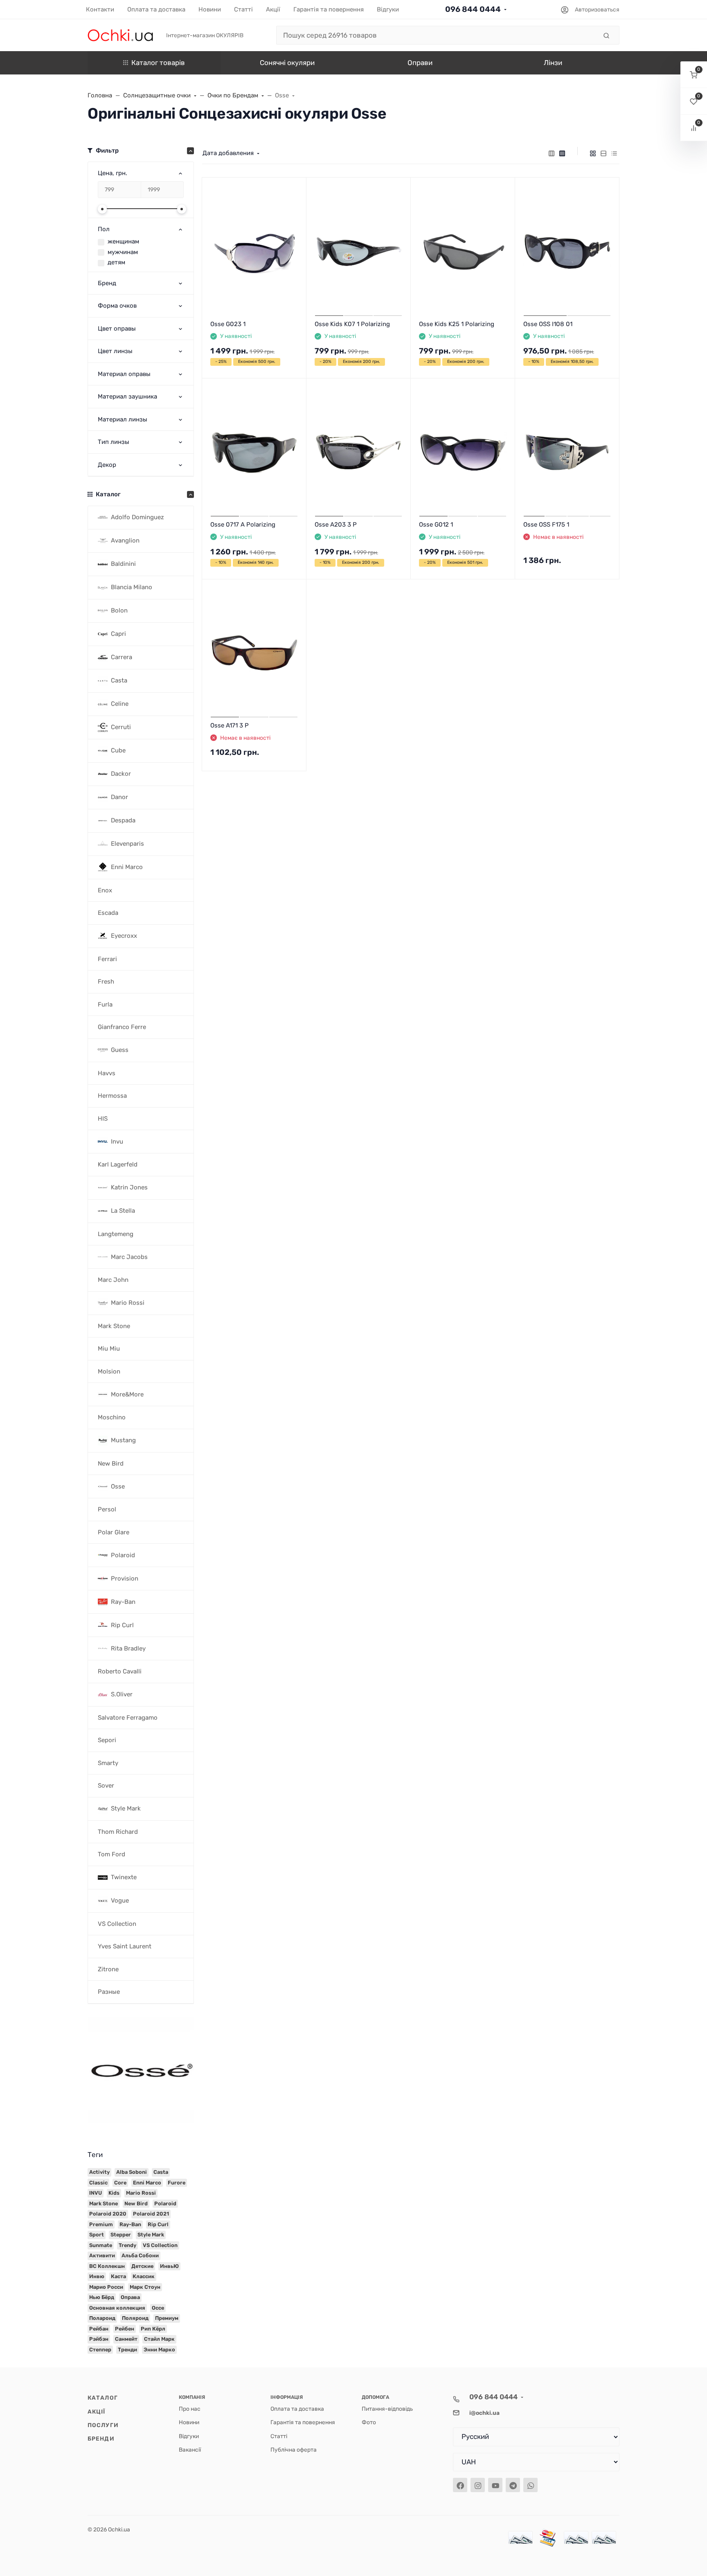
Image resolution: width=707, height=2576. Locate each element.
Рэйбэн (99, 2339)
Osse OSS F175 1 (546, 525)
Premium (101, 2224)
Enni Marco (147, 2183)
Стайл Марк (159, 2339)
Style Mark (151, 2235)
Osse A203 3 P (336, 525)
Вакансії (190, 2450)
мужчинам (123, 252)
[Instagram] (478, 2485)
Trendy (127, 2245)
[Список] (603, 153)
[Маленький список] (552, 153)
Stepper (121, 2235)
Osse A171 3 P (230, 725)
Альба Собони (140, 2255)
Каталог (103, 2398)
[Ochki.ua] (120, 35)
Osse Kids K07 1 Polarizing (352, 324)
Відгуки (189, 2436)
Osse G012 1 (436, 525)
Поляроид (135, 2318)
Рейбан (99, 2329)
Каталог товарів (158, 63)
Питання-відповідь (387, 2409)
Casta (161, 2172)
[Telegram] (513, 2485)
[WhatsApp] (530, 2485)
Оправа (130, 2297)
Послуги (103, 2425)
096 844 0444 (473, 9)
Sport (97, 2235)
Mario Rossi (141, 2193)
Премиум (167, 2318)
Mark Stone (104, 2203)
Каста (118, 2276)
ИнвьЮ (169, 2266)
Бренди (101, 2439)
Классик (144, 2276)
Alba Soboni (132, 2172)
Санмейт (126, 2339)
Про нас (190, 2409)
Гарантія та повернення (303, 2422)
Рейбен (125, 2329)
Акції (97, 2412)
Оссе (158, 2308)
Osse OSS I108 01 (548, 324)
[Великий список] (562, 153)
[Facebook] (460, 2485)
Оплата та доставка (297, 2409)
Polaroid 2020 (108, 2214)
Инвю (97, 2276)
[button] (694, 75)
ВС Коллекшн (107, 2266)
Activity (99, 2172)
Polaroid (165, 2203)
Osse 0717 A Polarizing (243, 525)
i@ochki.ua (484, 2413)
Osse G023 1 (228, 324)
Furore (177, 2183)
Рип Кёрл (153, 2329)
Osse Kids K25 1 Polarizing (457, 324)
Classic (98, 2183)
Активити (102, 2255)
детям (116, 262)
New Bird (136, 2203)
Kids (114, 2193)
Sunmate (101, 2245)
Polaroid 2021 (151, 2214)
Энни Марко (159, 2350)
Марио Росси (106, 2287)
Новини (189, 2422)
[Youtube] (495, 2485)
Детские (142, 2266)
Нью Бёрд (102, 2297)
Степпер (100, 2350)
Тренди (127, 2350)
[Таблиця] (614, 153)
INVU (96, 2193)
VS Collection (160, 2245)
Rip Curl (158, 2224)
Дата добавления (228, 153)
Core (120, 2183)
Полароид (102, 2318)
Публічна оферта (294, 2450)
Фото (369, 2422)
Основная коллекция (117, 2308)
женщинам (123, 241)
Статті (279, 2436)
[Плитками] (593, 153)
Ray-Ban (130, 2224)
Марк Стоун (145, 2287)
